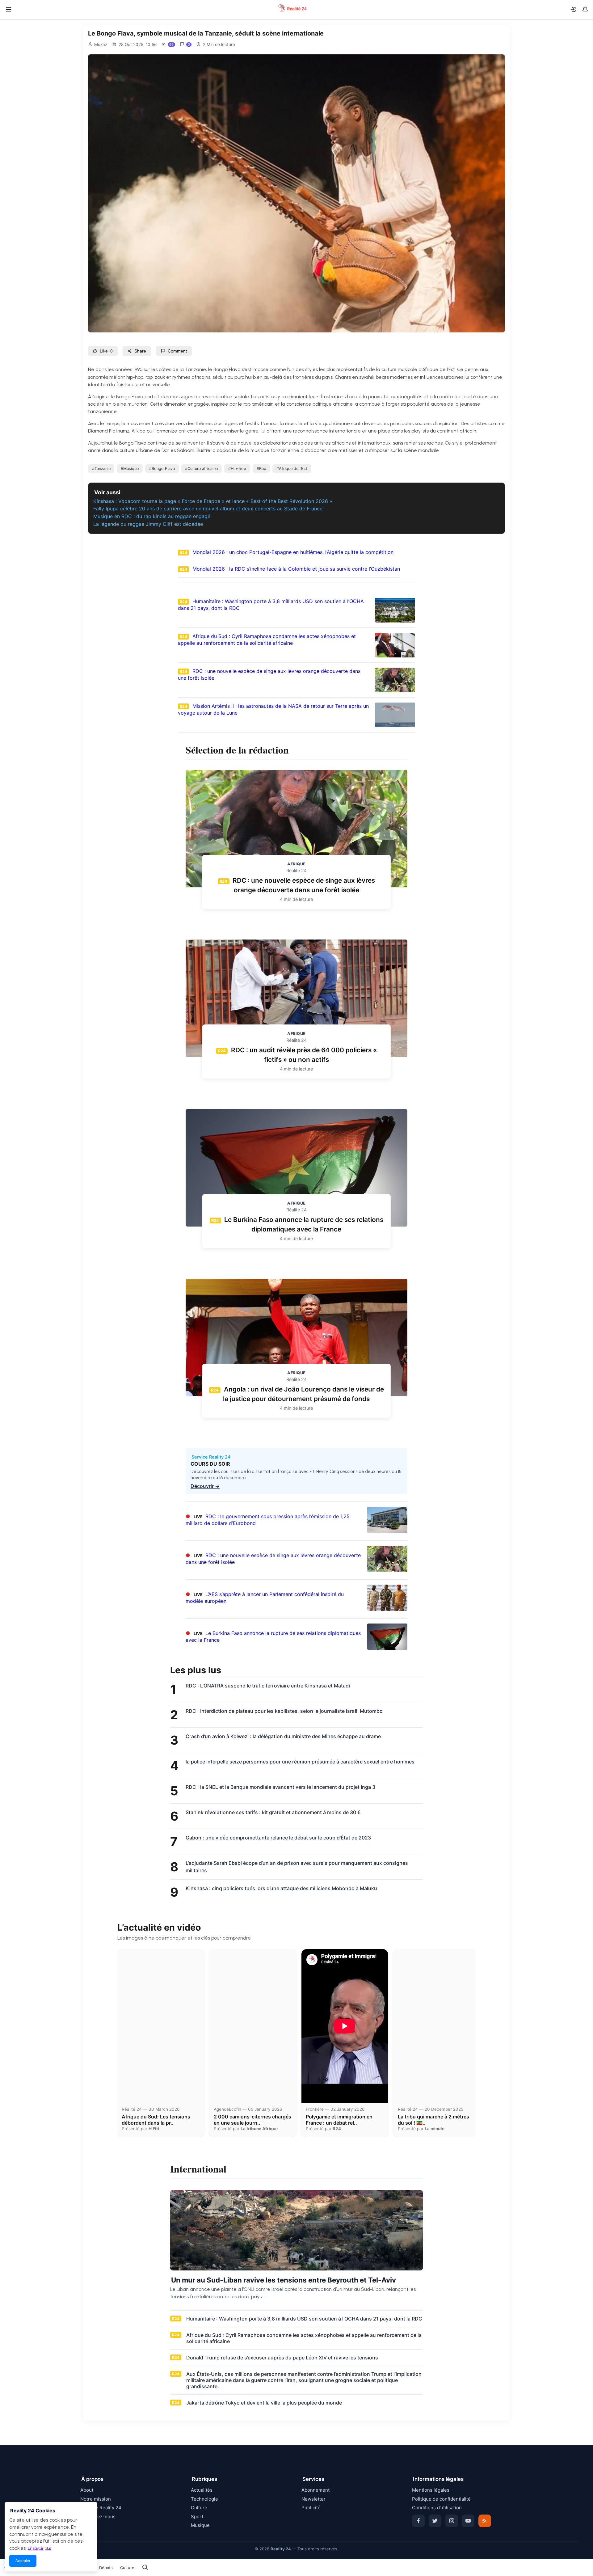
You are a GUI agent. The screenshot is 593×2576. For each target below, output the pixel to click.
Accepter (23, 2561)
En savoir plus (40, 2548)
